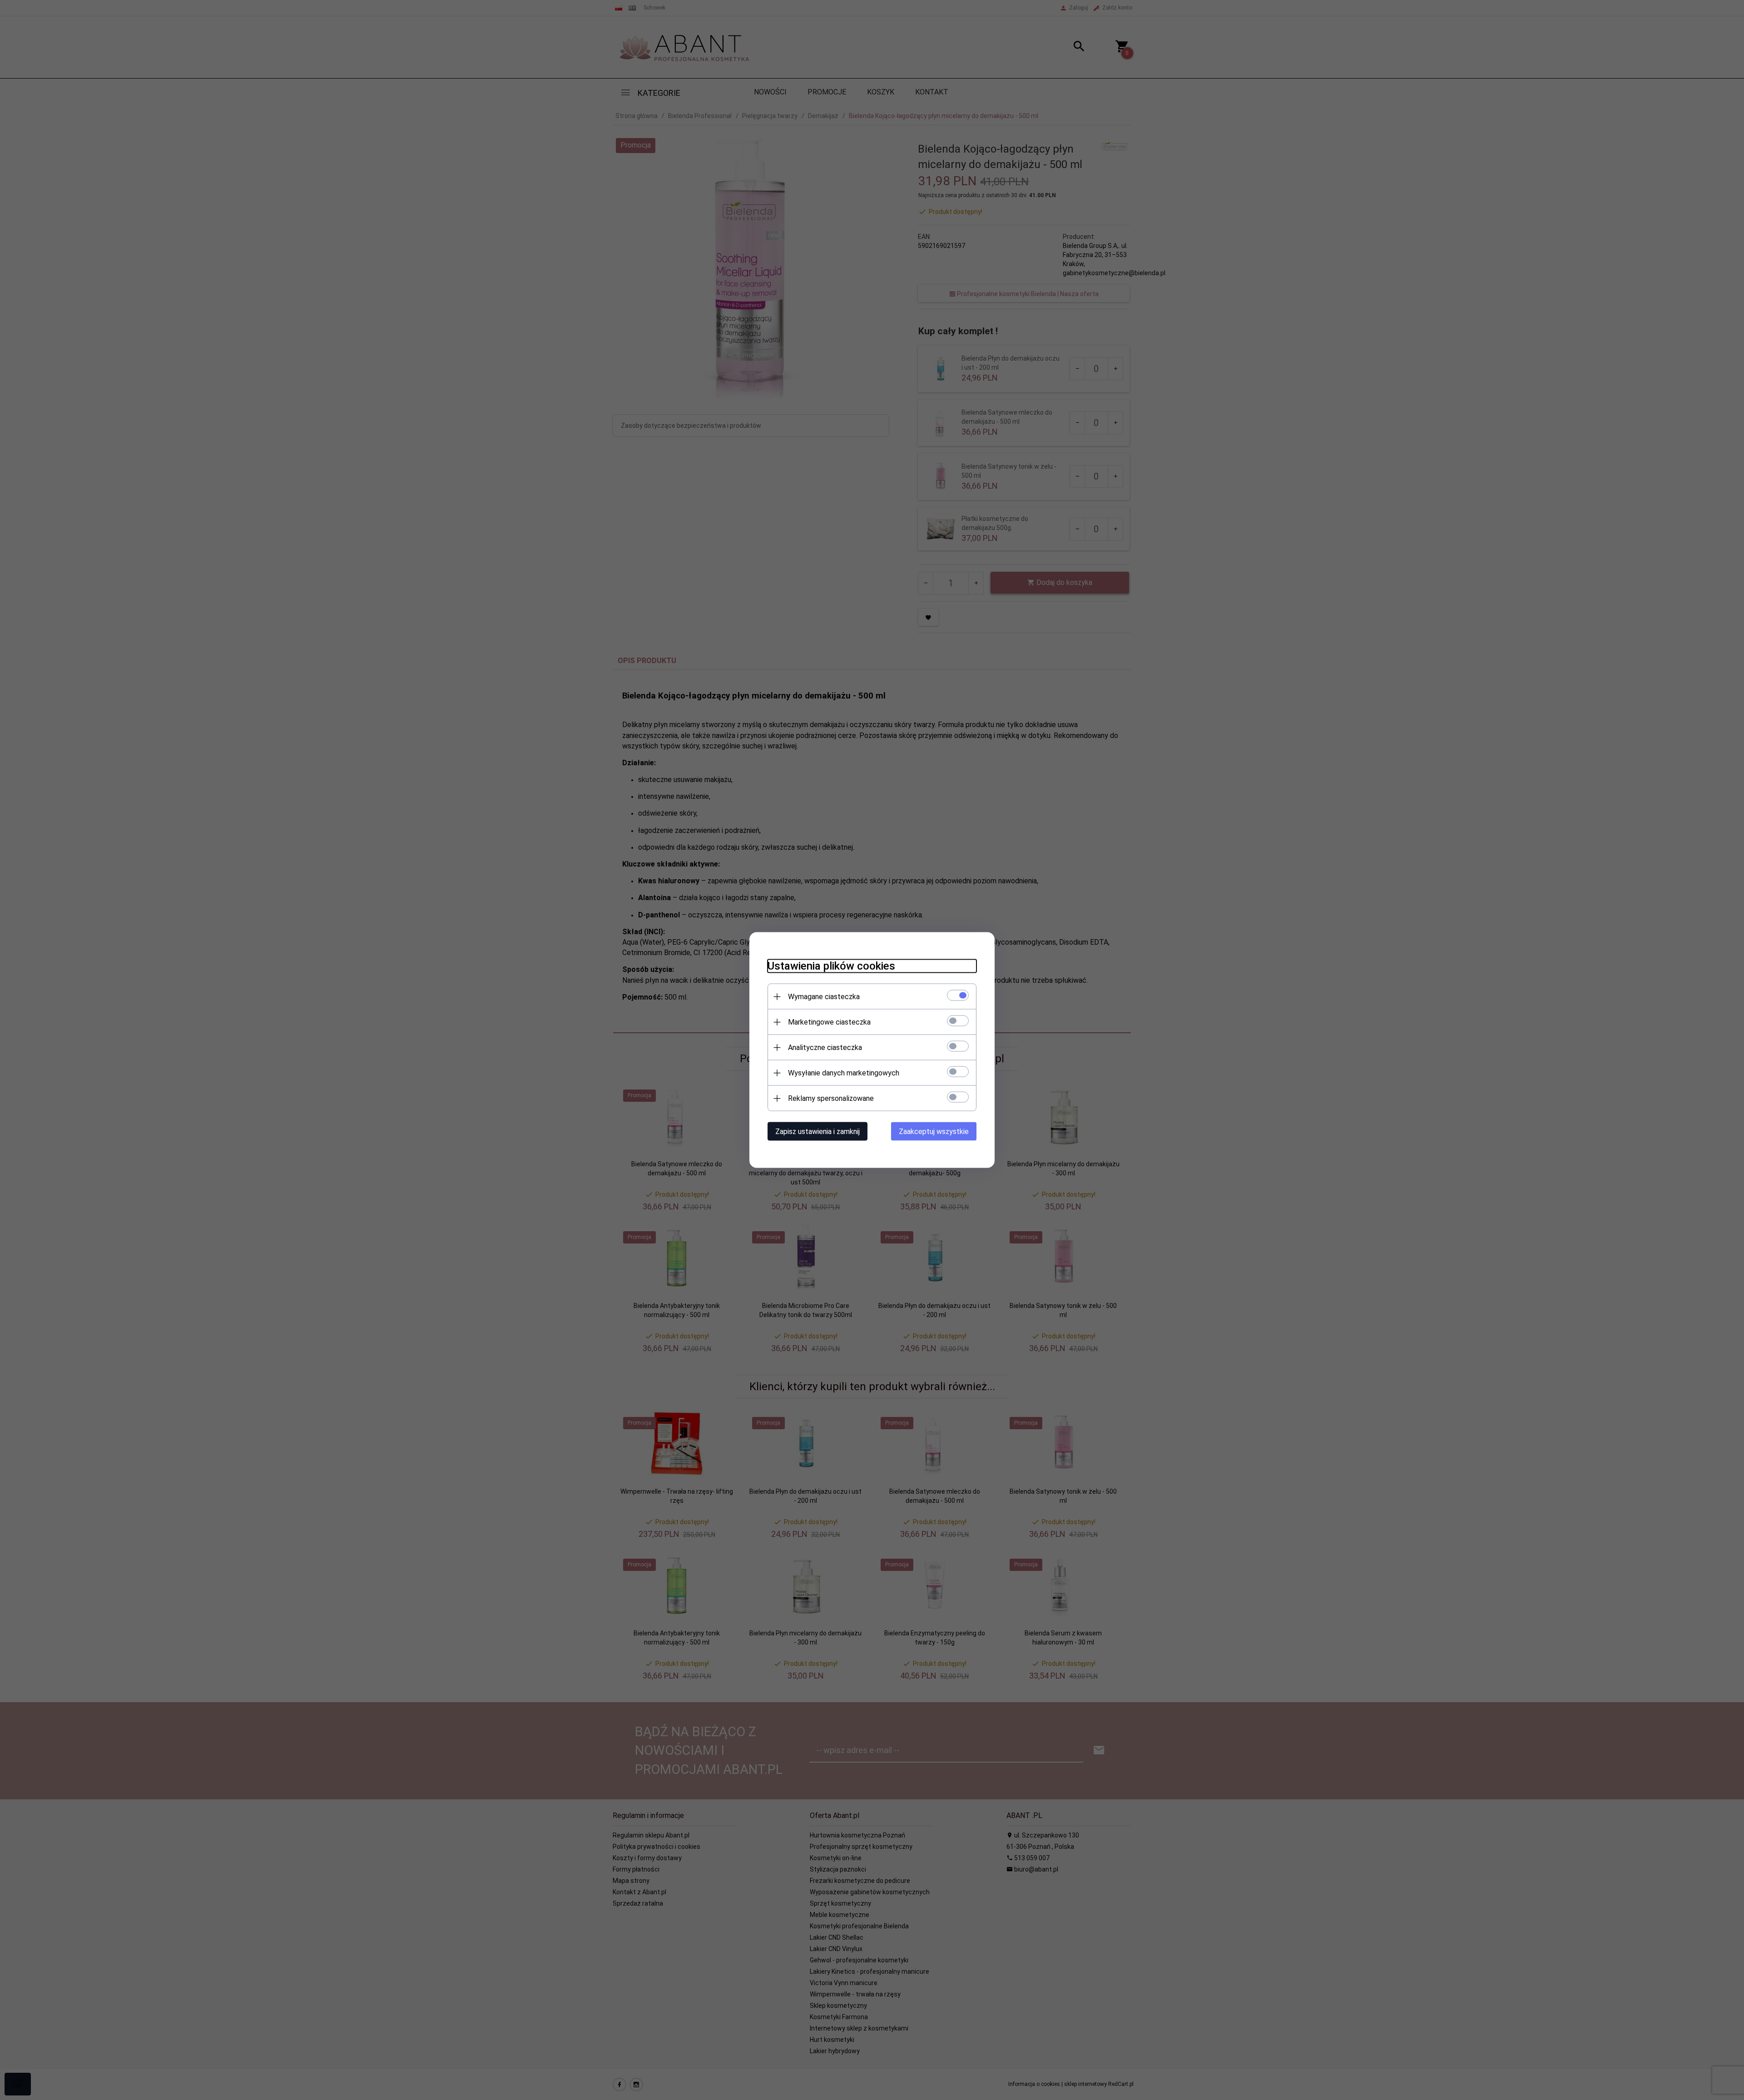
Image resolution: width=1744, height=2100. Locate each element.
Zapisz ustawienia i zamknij (817, 1132)
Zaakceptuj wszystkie (934, 1132)
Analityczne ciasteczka (825, 1048)
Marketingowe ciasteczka (829, 1022)
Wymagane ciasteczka (824, 997)
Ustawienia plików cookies (831, 966)
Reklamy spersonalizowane (831, 1098)
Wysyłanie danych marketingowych (844, 1073)
